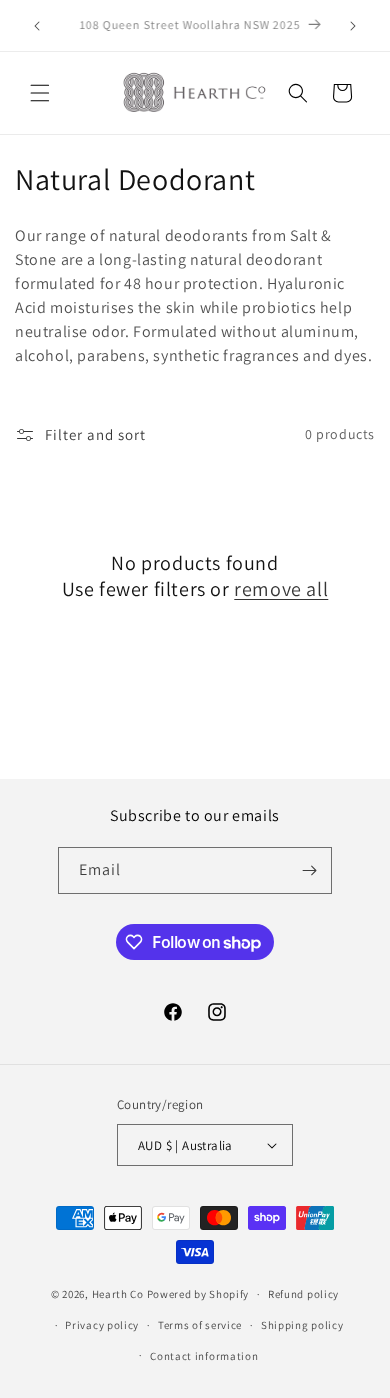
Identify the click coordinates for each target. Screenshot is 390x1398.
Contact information (204, 1356)
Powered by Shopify (198, 1294)
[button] (40, 93)
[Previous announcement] (37, 26)
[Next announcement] (353, 26)
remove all (281, 589)
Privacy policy (102, 1325)
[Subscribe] (309, 870)
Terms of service (200, 1325)
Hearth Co (118, 1294)
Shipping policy (302, 1325)
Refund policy (303, 1294)
